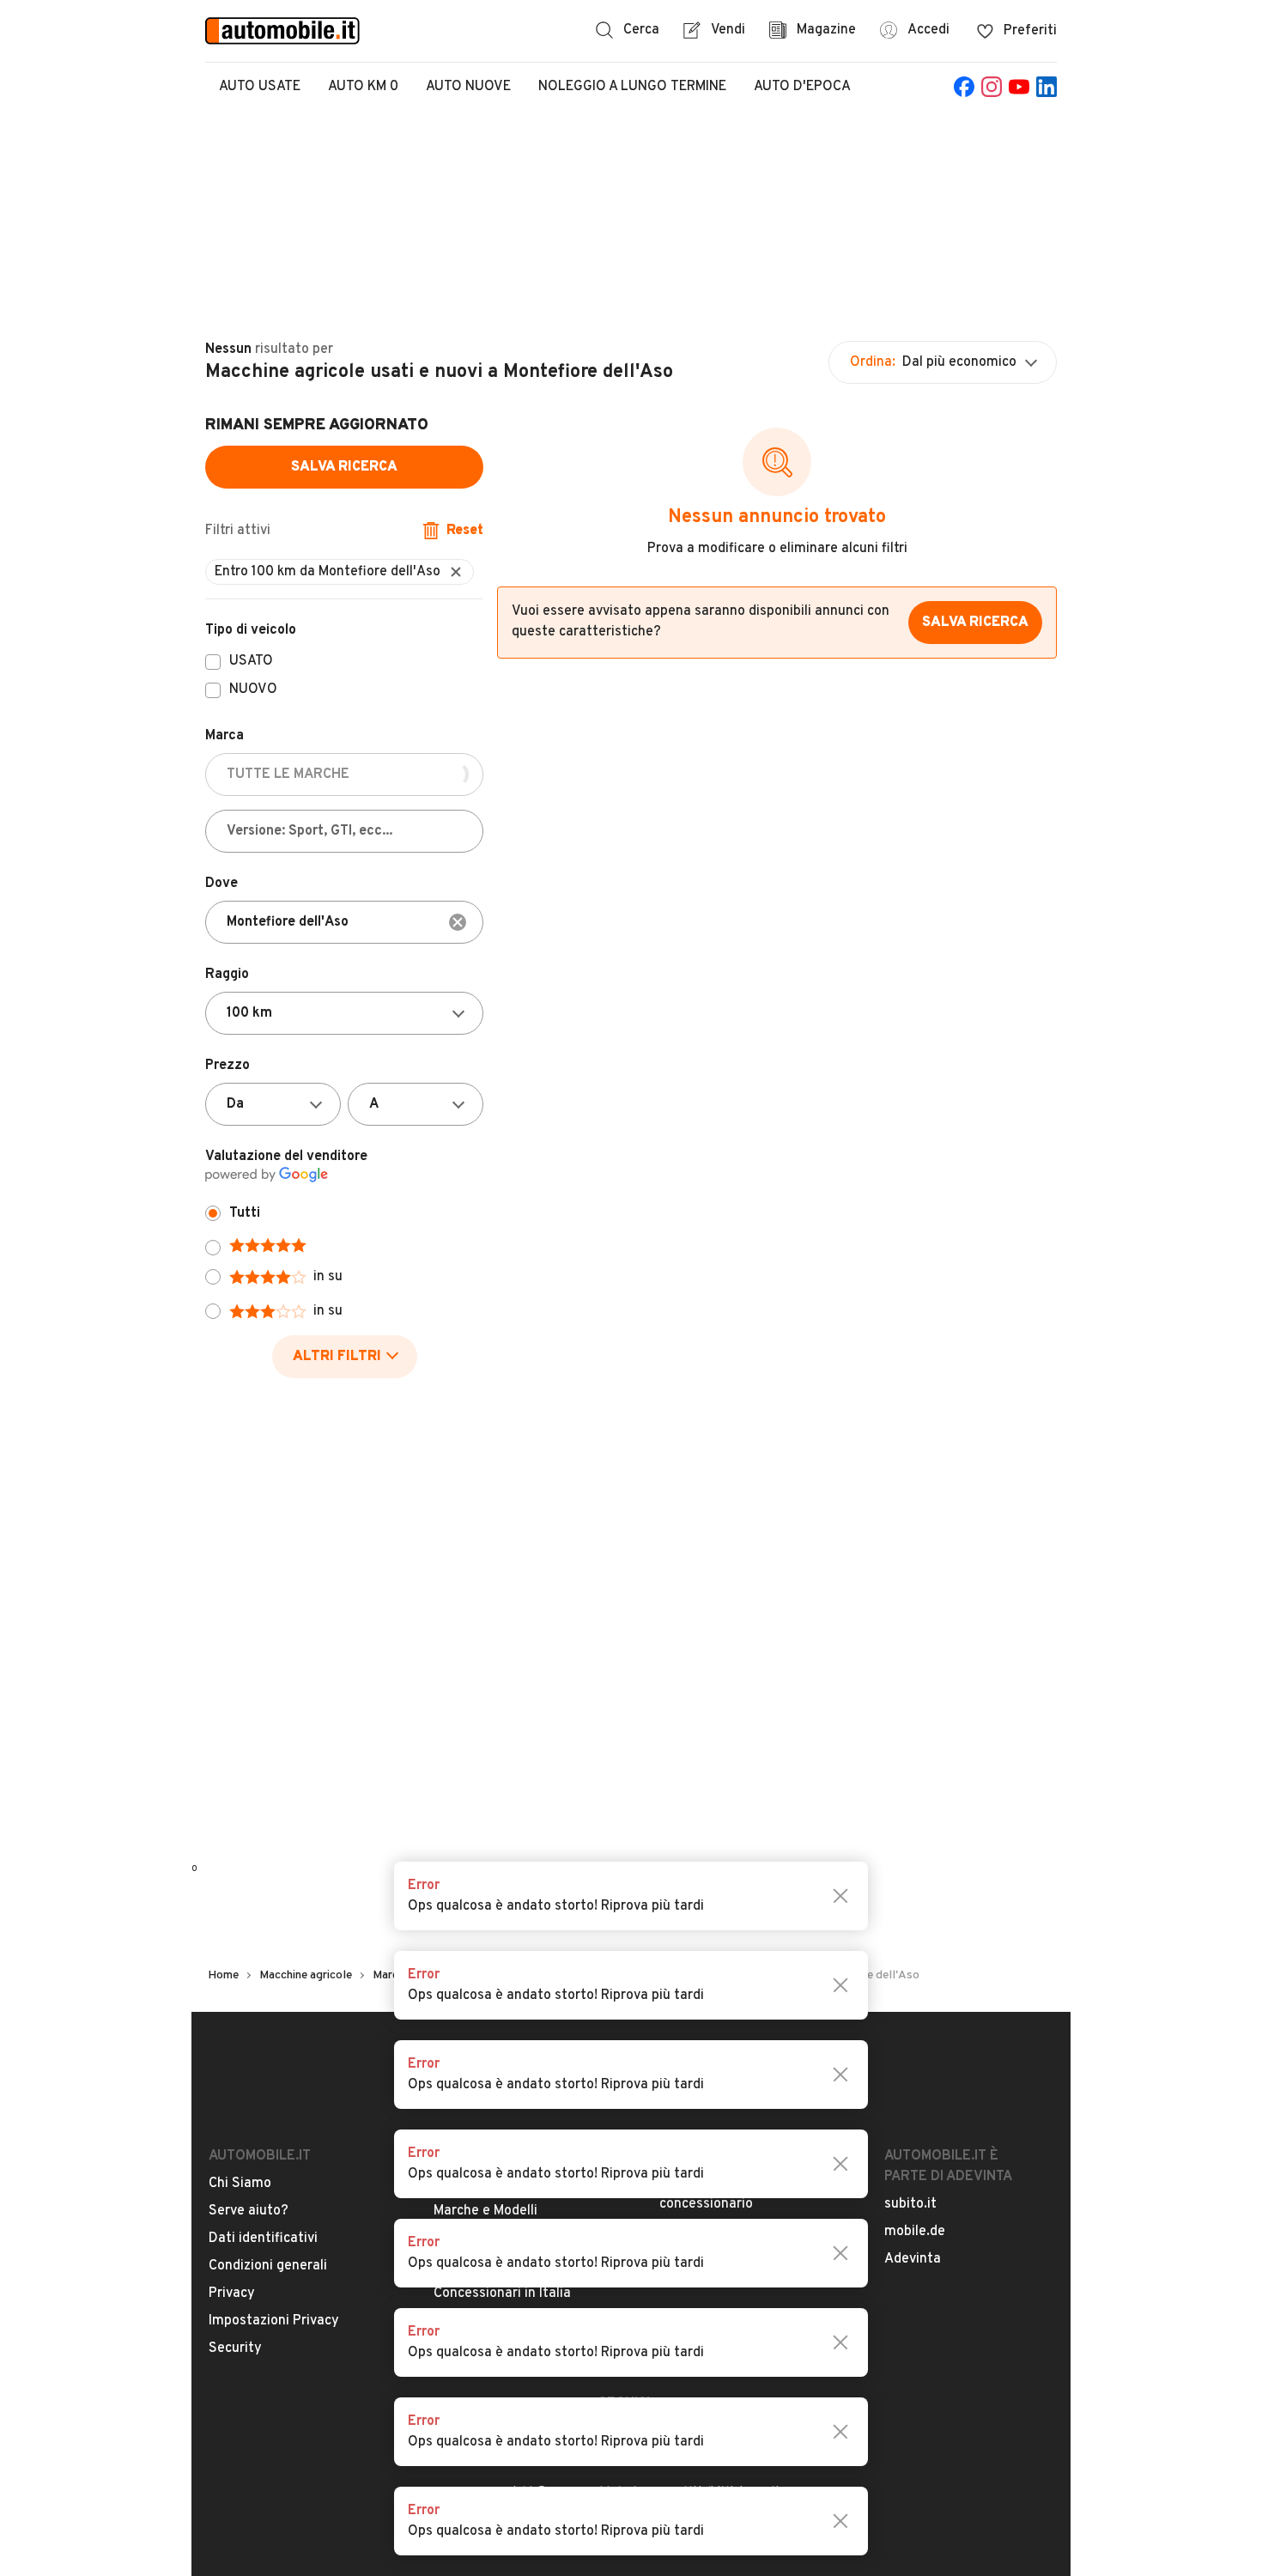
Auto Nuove (468, 87)
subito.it (910, 2204)
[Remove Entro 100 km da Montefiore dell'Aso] (456, 572)
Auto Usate (260, 87)
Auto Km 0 (363, 87)
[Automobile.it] (282, 31)
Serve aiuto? (249, 2211)
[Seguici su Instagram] (992, 87)
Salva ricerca (344, 467)
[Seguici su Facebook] (964, 87)
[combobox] (344, 922)
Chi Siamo (240, 2184)
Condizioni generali (268, 2266)
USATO (251, 662)
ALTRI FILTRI (337, 1357)
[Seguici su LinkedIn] (1047, 87)
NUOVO (253, 690)
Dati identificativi (263, 2239)
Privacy (232, 2293)
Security (235, 2348)
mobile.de (915, 2232)
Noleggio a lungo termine (632, 87)
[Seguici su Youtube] (1019, 87)
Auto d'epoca (802, 87)
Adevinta (913, 2259)
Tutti (245, 1213)
